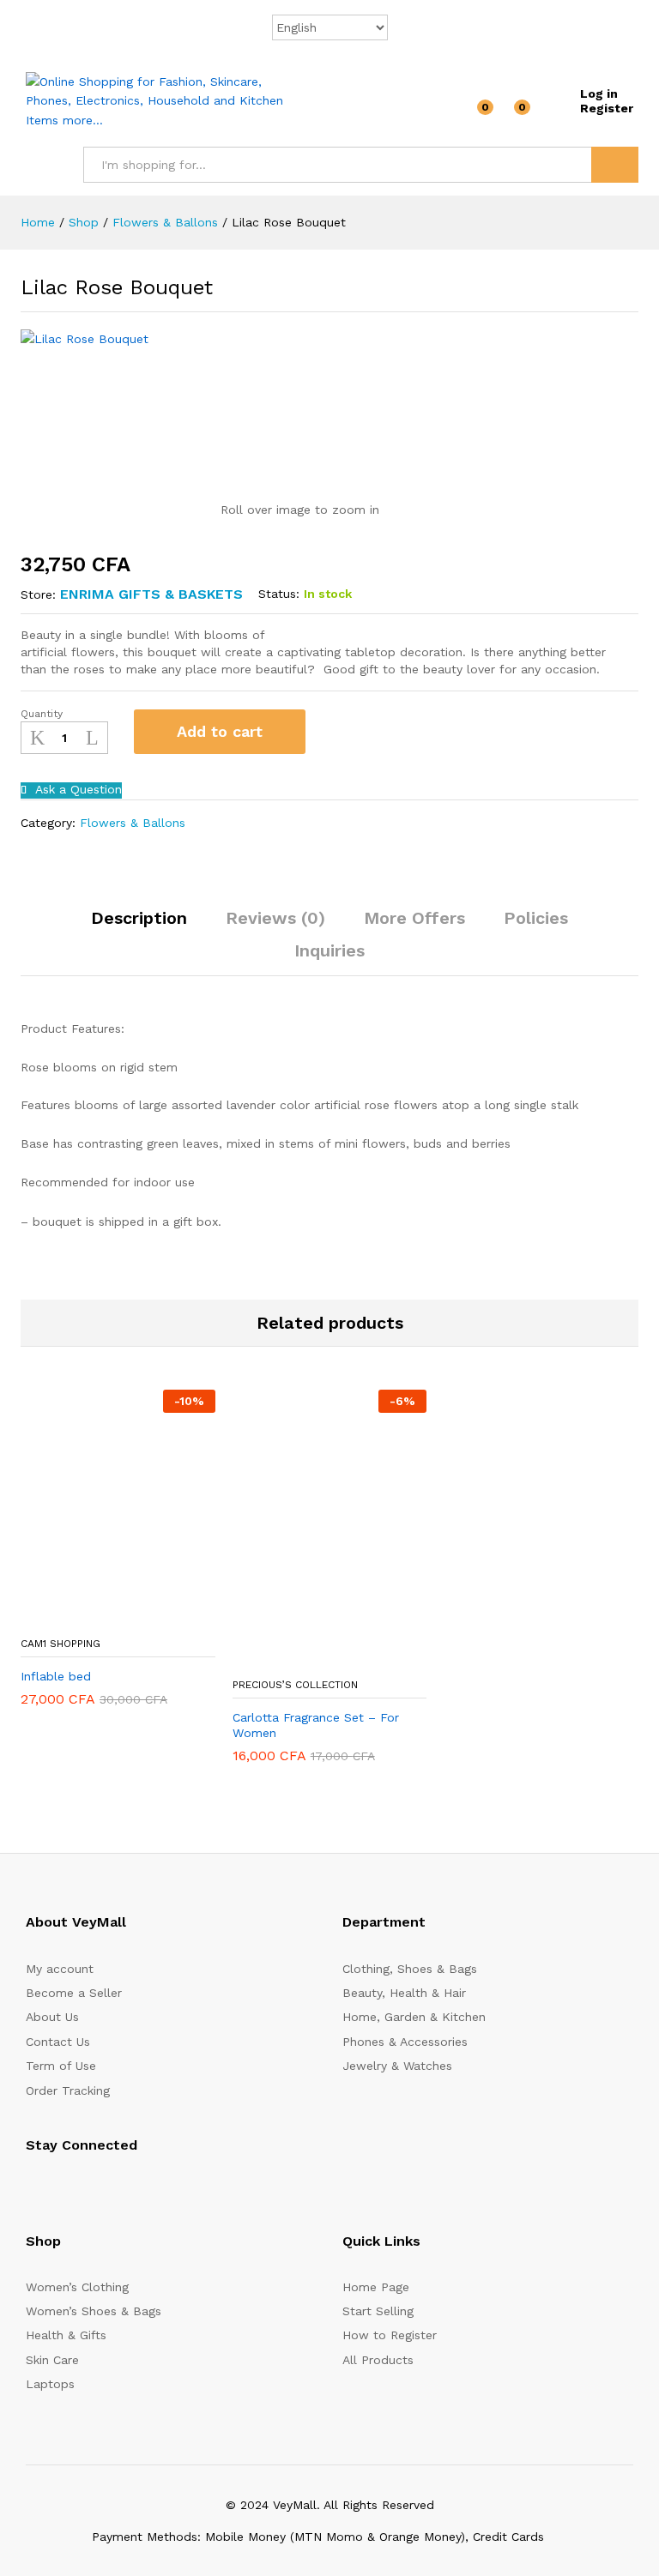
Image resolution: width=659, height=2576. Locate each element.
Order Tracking (68, 2090)
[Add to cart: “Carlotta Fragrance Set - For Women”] (287, 1658)
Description (139, 918)
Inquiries (329, 950)
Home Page (376, 2287)
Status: (279, 594)
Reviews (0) (275, 918)
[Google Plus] (84, 2188)
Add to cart (220, 731)
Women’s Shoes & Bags (94, 2311)
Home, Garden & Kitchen (414, 2017)
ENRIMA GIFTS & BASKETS (151, 594)
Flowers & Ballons (133, 823)
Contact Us (58, 2042)
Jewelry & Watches (397, 2066)
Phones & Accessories (405, 2042)
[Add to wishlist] (337, 732)
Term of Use (61, 2066)
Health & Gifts (66, 2335)
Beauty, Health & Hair (404, 1993)
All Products (378, 2360)
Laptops (50, 2384)
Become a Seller (74, 1993)
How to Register (390, 2335)
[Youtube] (110, 2188)
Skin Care (52, 2360)
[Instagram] (137, 2188)
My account (60, 1969)
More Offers (414, 918)
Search (615, 165)
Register (607, 108)
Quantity (42, 714)
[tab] (139, 926)
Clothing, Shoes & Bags (410, 1969)
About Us (52, 2017)
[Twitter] (57, 2188)
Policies (536, 918)
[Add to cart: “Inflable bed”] (76, 1617)
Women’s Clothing (77, 2287)
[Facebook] (30, 2188)
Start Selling (378, 2311)
